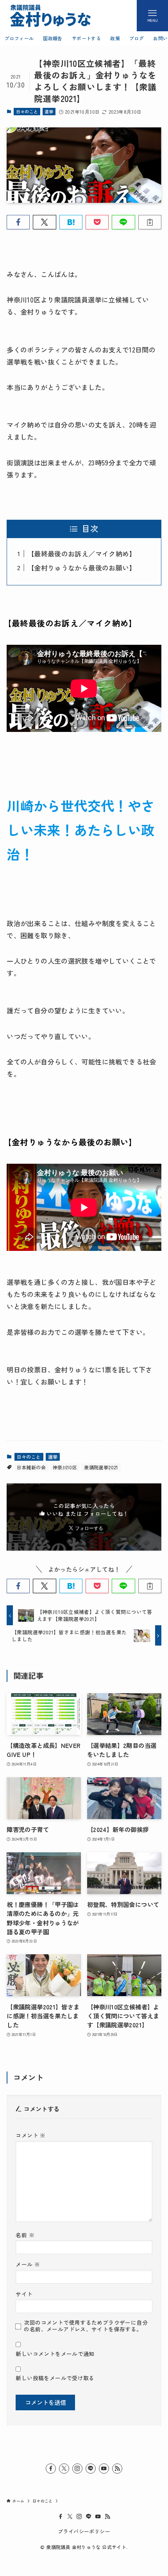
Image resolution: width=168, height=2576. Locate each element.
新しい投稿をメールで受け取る (55, 2378)
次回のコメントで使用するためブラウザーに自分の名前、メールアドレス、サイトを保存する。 (86, 2326)
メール (28, 2264)
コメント (30, 2135)
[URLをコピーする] (150, 222)
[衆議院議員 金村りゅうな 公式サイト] (50, 16)
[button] (18, 222)
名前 (25, 2235)
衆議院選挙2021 (101, 1467)
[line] (91, 2469)
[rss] (117, 2469)
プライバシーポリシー (84, 2531)
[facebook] (51, 2469)
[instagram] (77, 2469)
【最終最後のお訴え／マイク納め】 (82, 554)
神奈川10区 (65, 1467)
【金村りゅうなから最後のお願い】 (82, 568)
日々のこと (27, 111)
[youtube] (104, 2469)
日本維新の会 (31, 1467)
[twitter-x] (64, 2469)
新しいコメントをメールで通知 (55, 2354)
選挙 (49, 111)
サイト (24, 2294)
